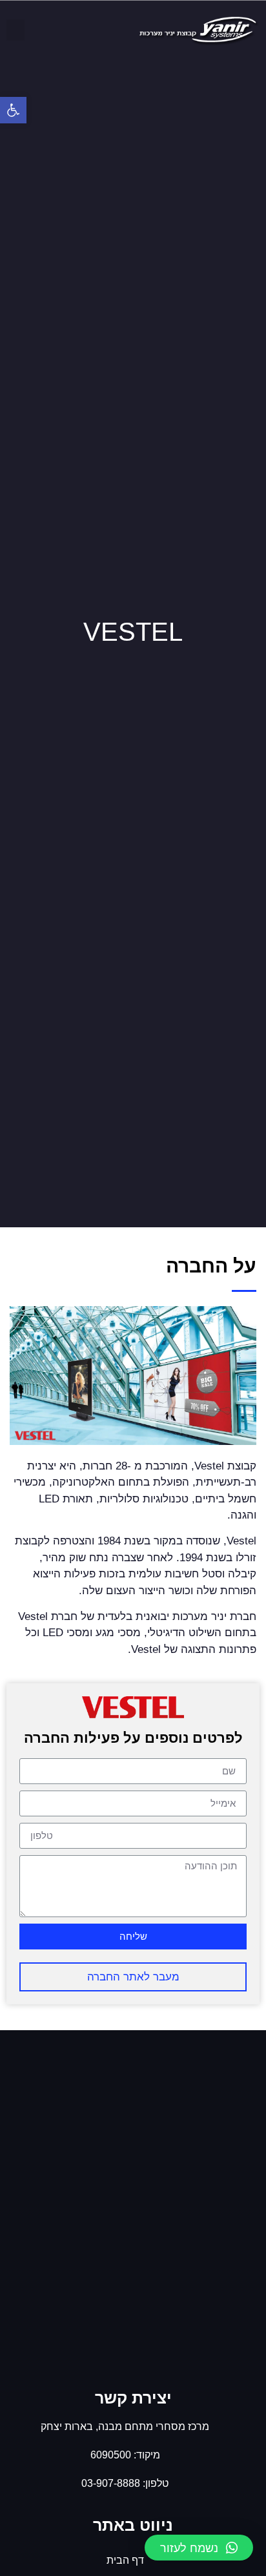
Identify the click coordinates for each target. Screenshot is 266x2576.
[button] (15, 30)
